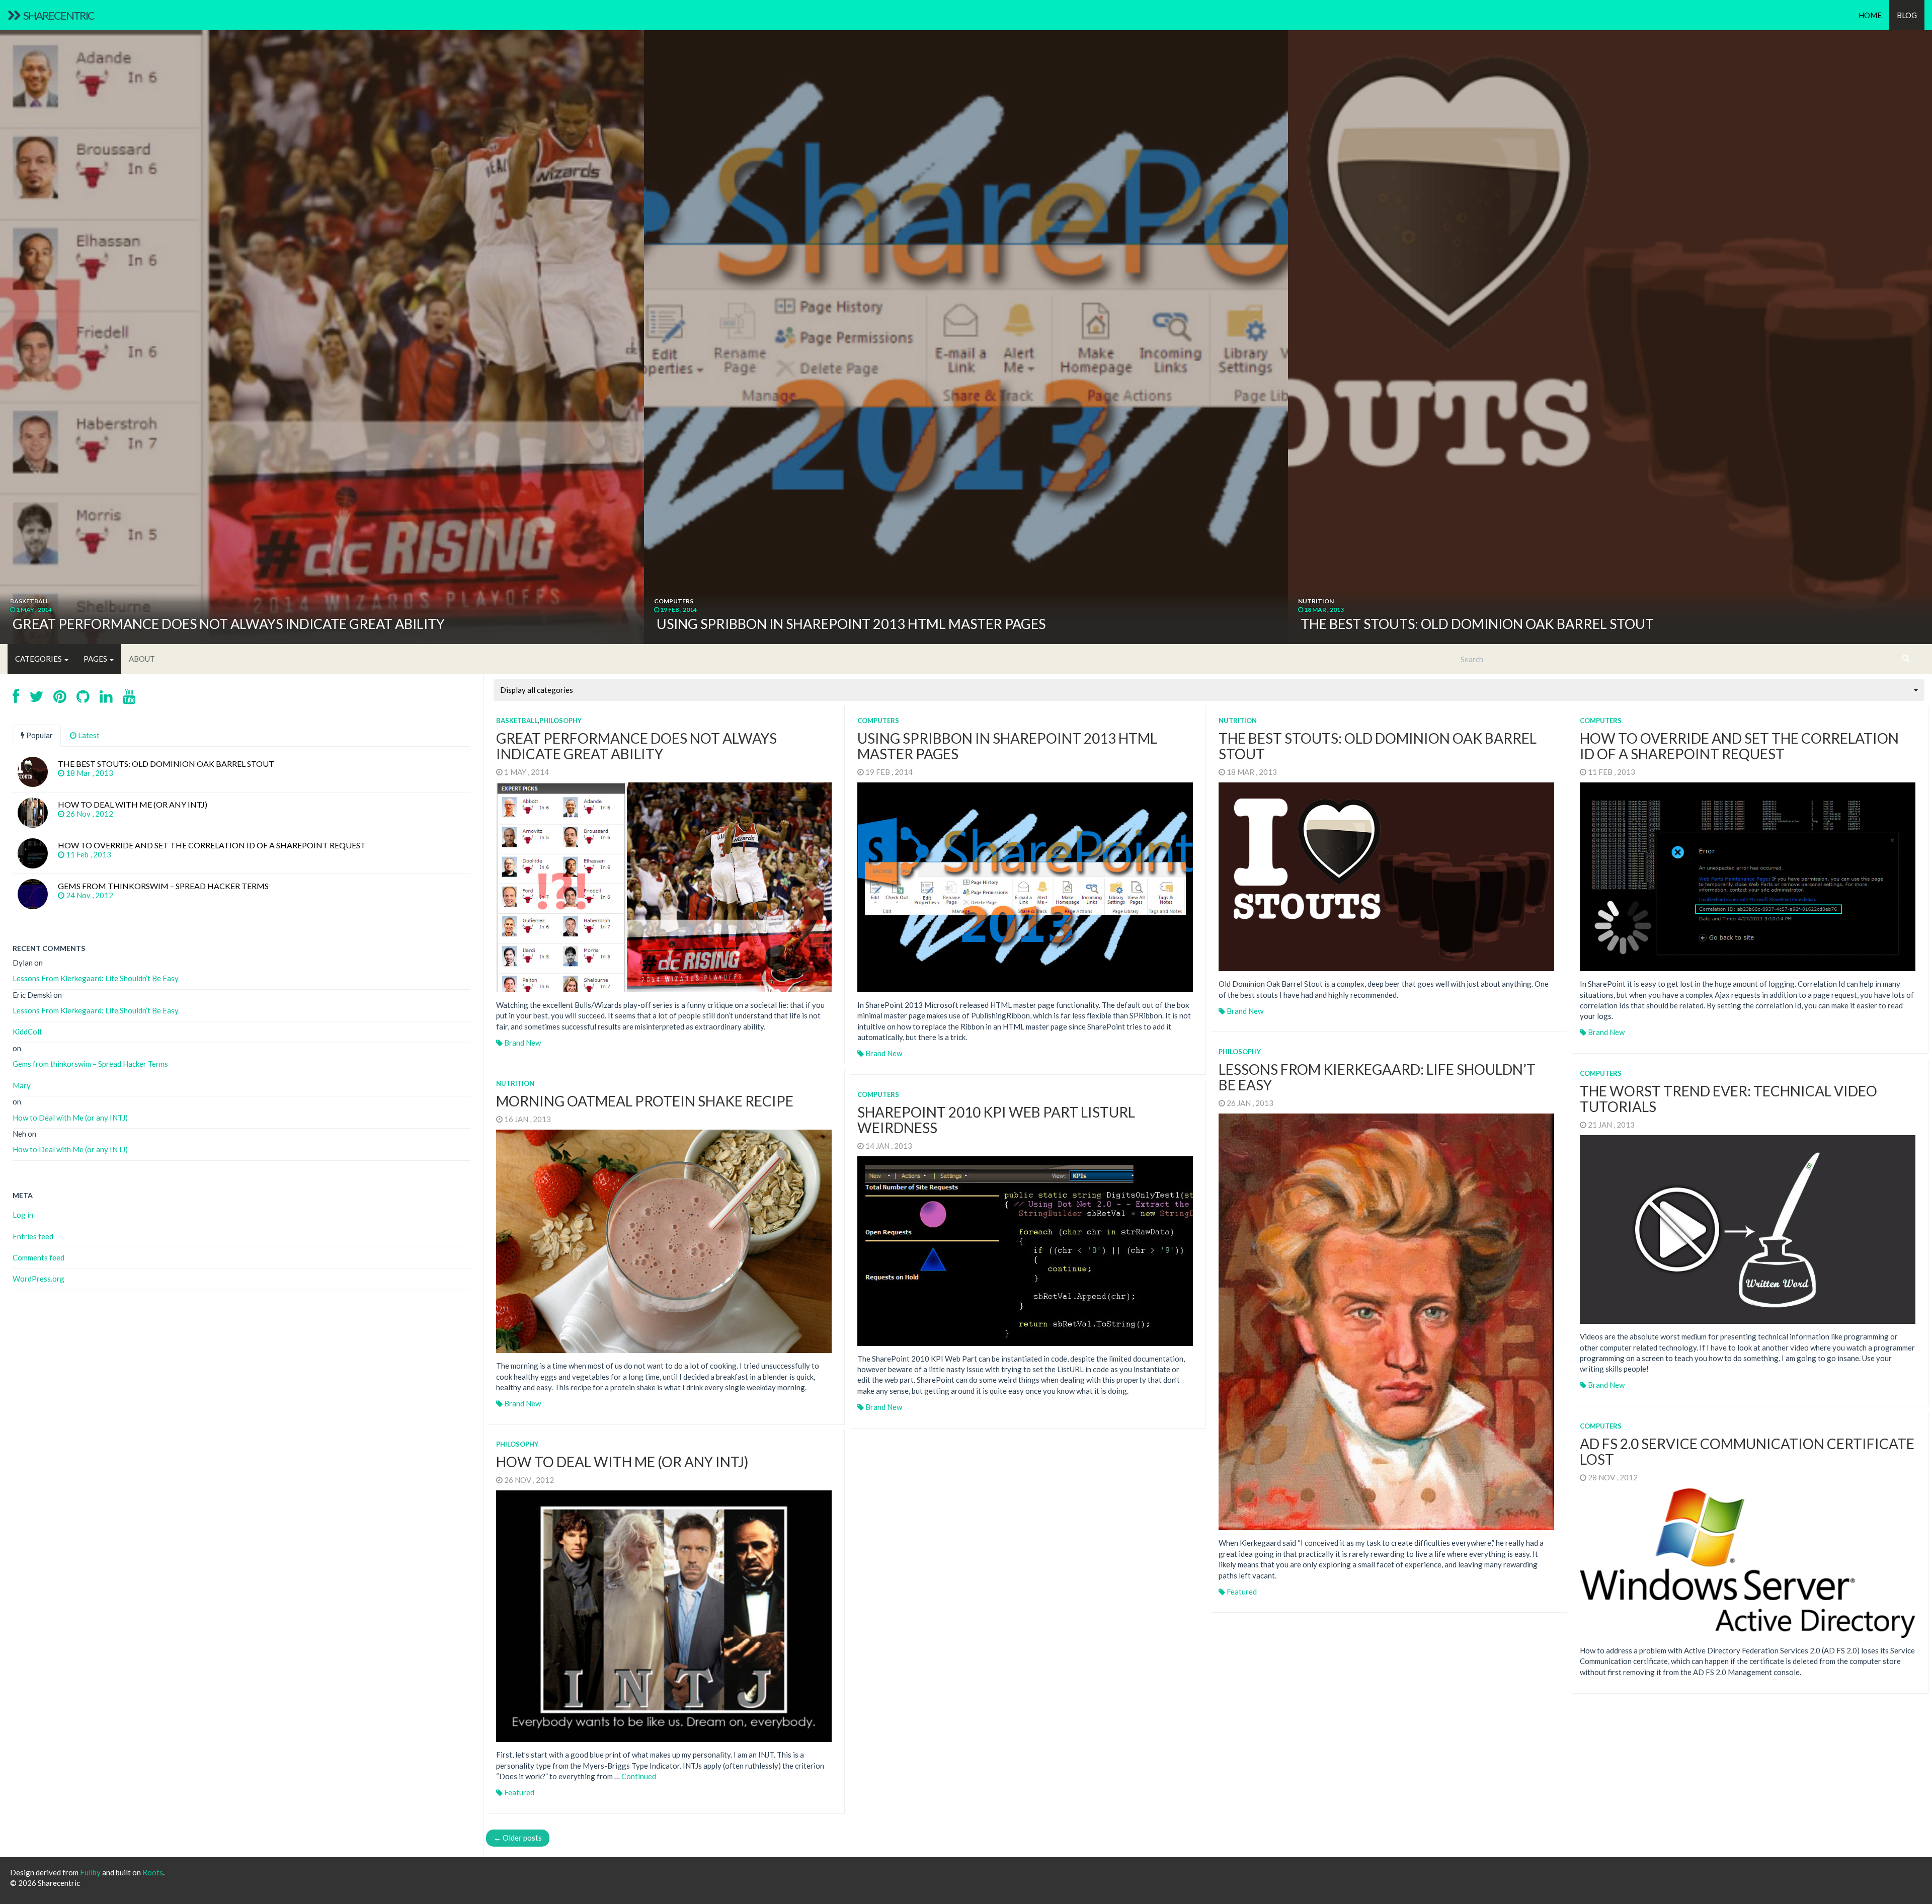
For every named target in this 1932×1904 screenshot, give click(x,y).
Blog (1907, 15)
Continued (639, 1776)
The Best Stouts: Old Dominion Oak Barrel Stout (1378, 746)
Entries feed (33, 1236)
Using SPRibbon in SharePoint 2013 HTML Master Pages (1007, 746)
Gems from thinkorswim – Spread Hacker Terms (90, 1064)
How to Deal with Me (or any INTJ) (622, 1462)
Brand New (522, 1043)
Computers (878, 721)
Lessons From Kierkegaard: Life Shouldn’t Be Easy (1377, 1077)
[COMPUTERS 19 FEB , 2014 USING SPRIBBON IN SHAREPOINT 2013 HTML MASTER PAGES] (966, 321)
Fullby (90, 1872)
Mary (22, 1085)
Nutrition (1238, 721)
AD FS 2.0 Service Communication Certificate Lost (1747, 1451)
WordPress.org (38, 1279)
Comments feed (38, 1257)
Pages (96, 659)
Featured (1242, 1592)
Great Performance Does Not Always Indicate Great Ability (636, 746)
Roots (153, 1872)
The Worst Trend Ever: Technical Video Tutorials (1728, 1099)
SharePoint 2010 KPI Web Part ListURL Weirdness (996, 1120)
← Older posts (518, 1838)
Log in (23, 1215)
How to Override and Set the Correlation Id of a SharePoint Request (1739, 746)
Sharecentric (58, 15)
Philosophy (560, 721)
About (142, 659)
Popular (39, 735)
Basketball (517, 721)
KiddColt (27, 1032)
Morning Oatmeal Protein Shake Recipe (645, 1101)
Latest (88, 735)
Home (1870, 15)
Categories (39, 659)
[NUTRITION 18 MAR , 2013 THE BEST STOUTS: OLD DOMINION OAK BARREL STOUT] (1610, 321)
